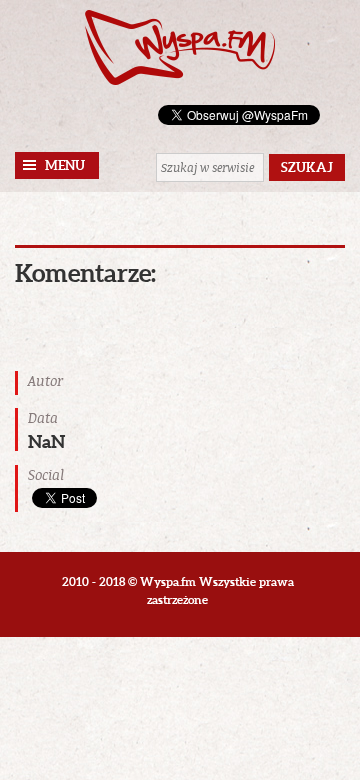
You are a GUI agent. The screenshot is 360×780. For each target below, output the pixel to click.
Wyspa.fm (180, 47)
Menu (65, 165)
